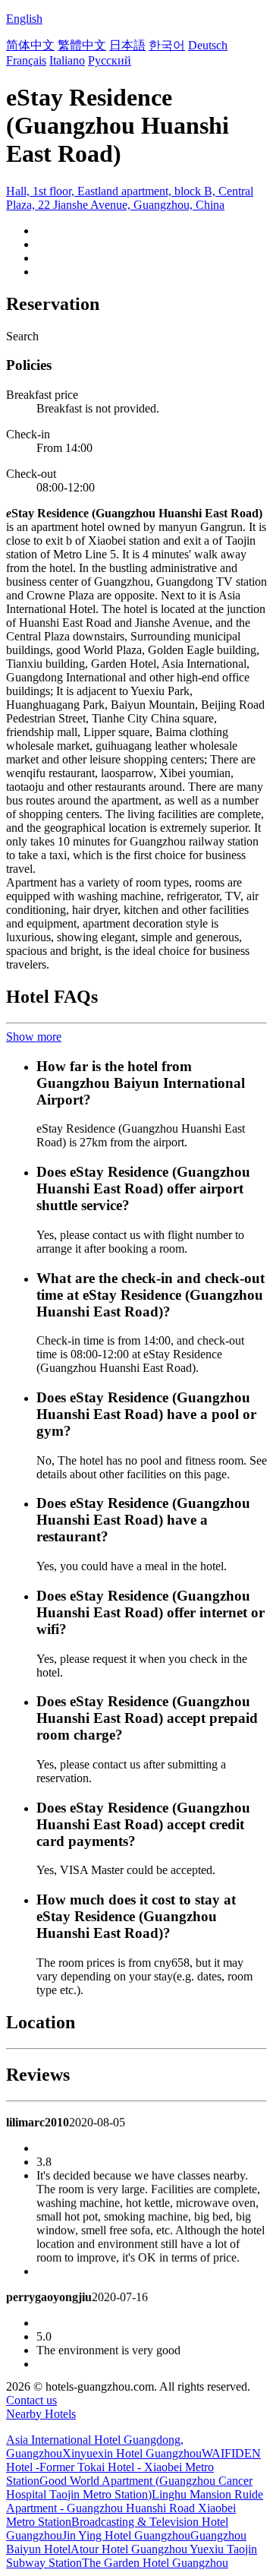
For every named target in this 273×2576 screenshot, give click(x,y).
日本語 (127, 45)
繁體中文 (82, 45)
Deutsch (208, 45)
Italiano (67, 60)
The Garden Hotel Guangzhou (155, 2563)
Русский (110, 60)
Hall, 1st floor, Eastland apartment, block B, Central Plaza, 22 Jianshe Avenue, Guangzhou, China (130, 198)
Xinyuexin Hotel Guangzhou (132, 2453)
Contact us (31, 2400)
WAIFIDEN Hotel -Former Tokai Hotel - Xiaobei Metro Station (133, 2467)
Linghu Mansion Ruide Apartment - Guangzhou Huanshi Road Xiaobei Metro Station (135, 2508)
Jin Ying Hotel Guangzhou (126, 2535)
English (24, 19)
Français (26, 60)
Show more (34, 1037)
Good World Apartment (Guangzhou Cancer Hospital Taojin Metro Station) (129, 2487)
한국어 (167, 45)
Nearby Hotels (41, 2414)
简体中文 (30, 45)
